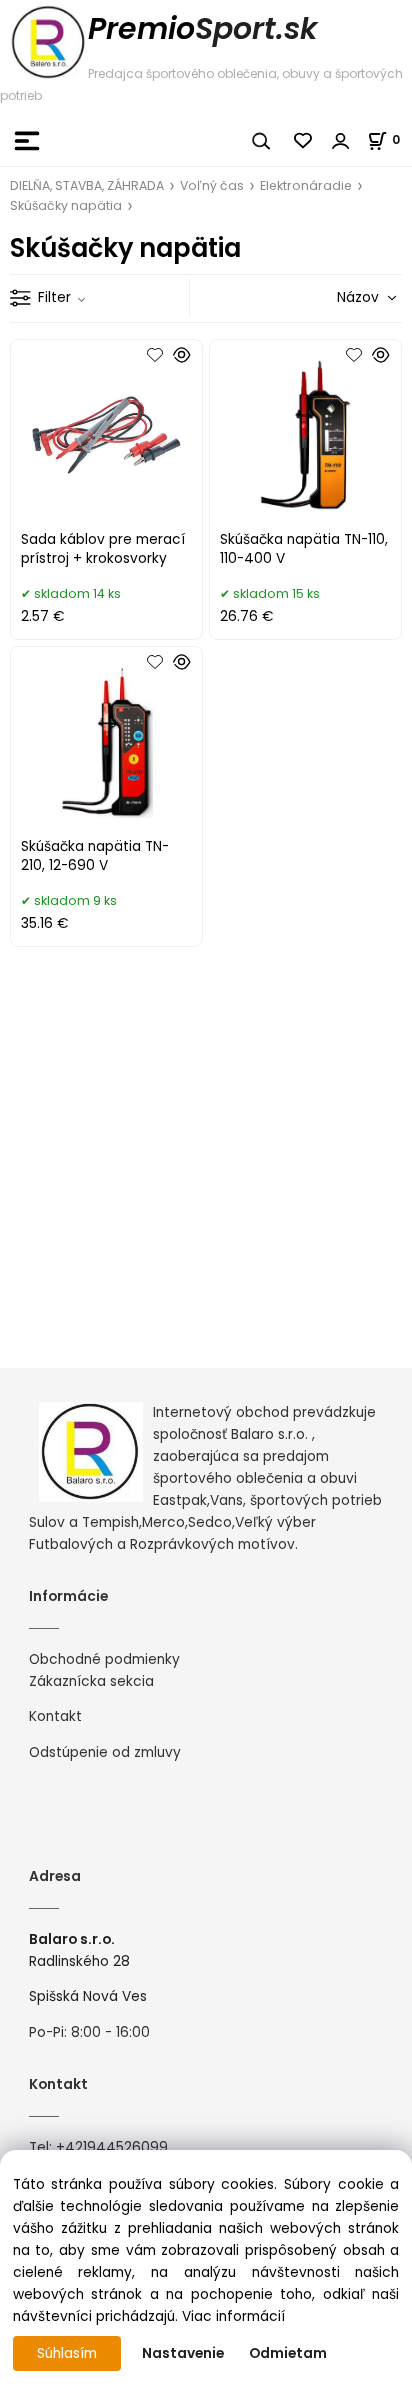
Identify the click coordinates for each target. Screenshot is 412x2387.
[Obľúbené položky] (304, 141)
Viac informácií (233, 2316)
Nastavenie (183, 2353)
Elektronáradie (306, 185)
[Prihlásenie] (341, 141)
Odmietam (288, 2353)
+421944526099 (112, 2147)
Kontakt (55, 1716)
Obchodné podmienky (104, 1659)
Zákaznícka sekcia (91, 1681)
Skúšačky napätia (66, 205)
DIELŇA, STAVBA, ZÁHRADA (87, 185)
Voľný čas (212, 185)
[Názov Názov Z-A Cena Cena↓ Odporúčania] (338, 297)
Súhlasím (67, 2353)
